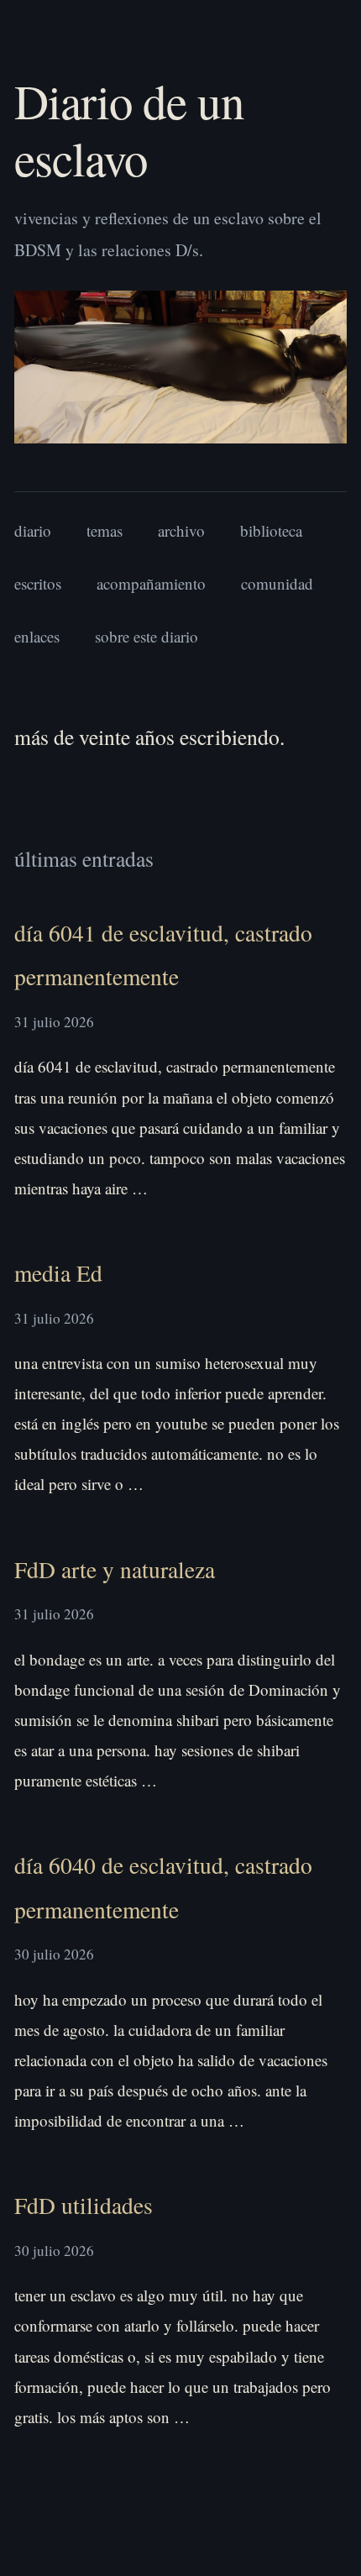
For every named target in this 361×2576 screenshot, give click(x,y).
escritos (38, 583)
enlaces (37, 636)
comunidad (277, 583)
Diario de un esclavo (129, 129)
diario (33, 530)
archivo (181, 530)
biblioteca (271, 530)
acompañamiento (151, 583)
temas (105, 530)
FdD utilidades (84, 2205)
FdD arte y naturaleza (115, 1569)
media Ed (58, 1273)
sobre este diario (146, 636)
